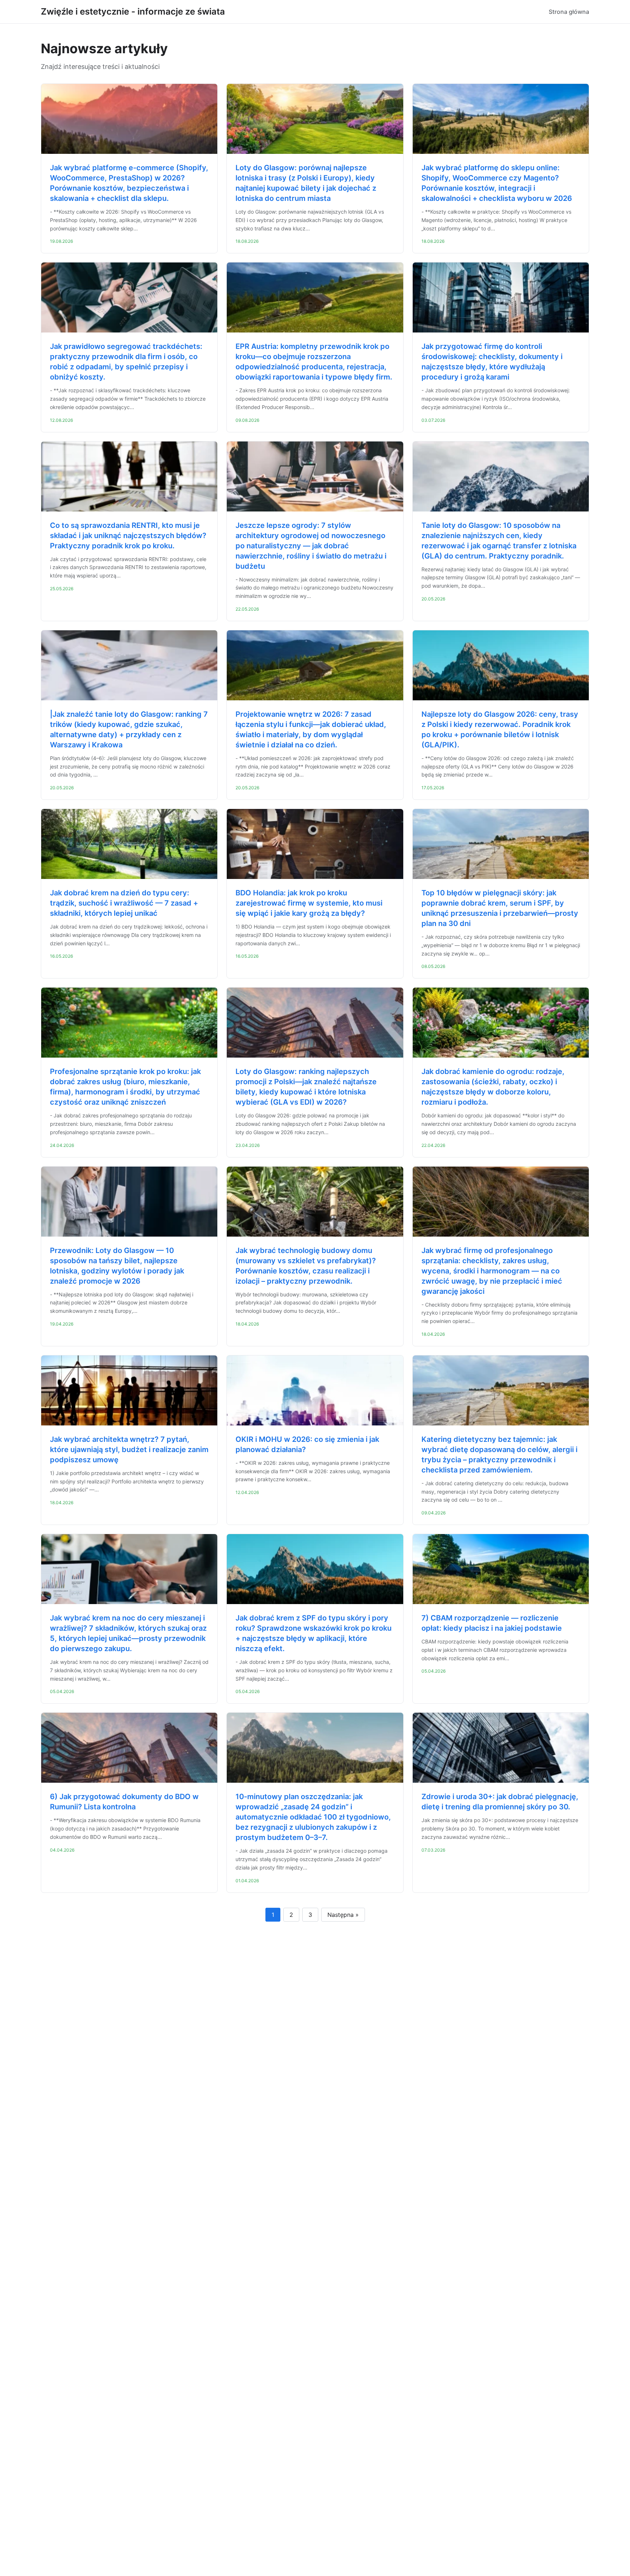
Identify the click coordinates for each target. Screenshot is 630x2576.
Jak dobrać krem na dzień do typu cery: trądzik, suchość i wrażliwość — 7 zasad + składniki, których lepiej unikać (124, 903)
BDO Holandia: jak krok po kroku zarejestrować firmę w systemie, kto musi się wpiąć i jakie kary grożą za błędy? (309, 903)
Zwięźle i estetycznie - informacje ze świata (133, 11)
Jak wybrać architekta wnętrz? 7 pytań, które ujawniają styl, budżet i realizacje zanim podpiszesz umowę (129, 1450)
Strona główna (569, 12)
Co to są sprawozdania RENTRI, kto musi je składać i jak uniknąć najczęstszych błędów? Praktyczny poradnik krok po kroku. (128, 536)
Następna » (343, 1915)
